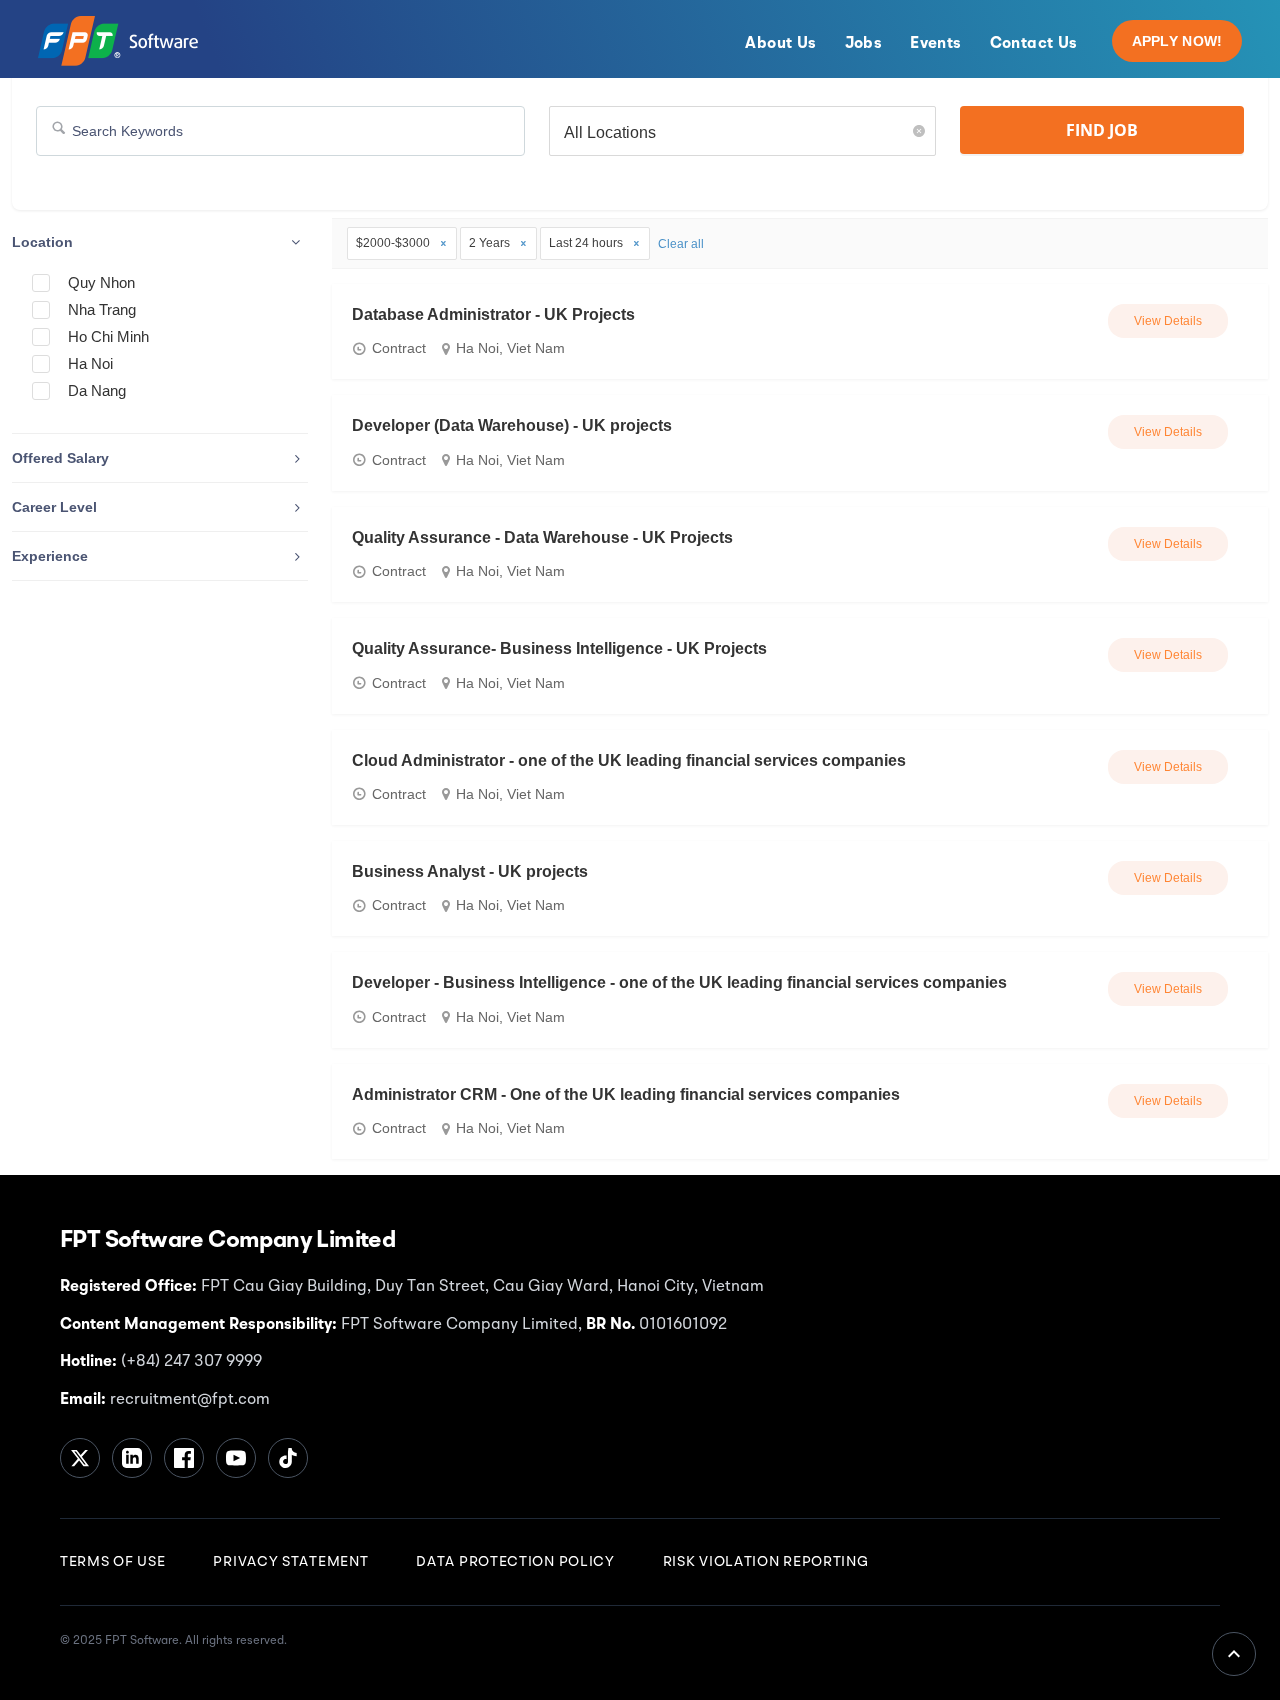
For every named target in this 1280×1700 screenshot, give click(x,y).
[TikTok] (288, 1458)
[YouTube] (236, 1458)
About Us (780, 44)
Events (935, 44)
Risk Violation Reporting (766, 1562)
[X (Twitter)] (80, 1458)
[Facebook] (184, 1458)
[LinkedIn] (132, 1458)
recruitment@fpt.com (188, 1400)
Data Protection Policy (515, 1562)
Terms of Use (112, 1562)
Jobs (864, 44)
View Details (1168, 321)
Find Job (1102, 130)
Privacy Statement (290, 1562)
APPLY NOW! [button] (1177, 41)
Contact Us (1034, 44)
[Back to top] (1234, 1654)
